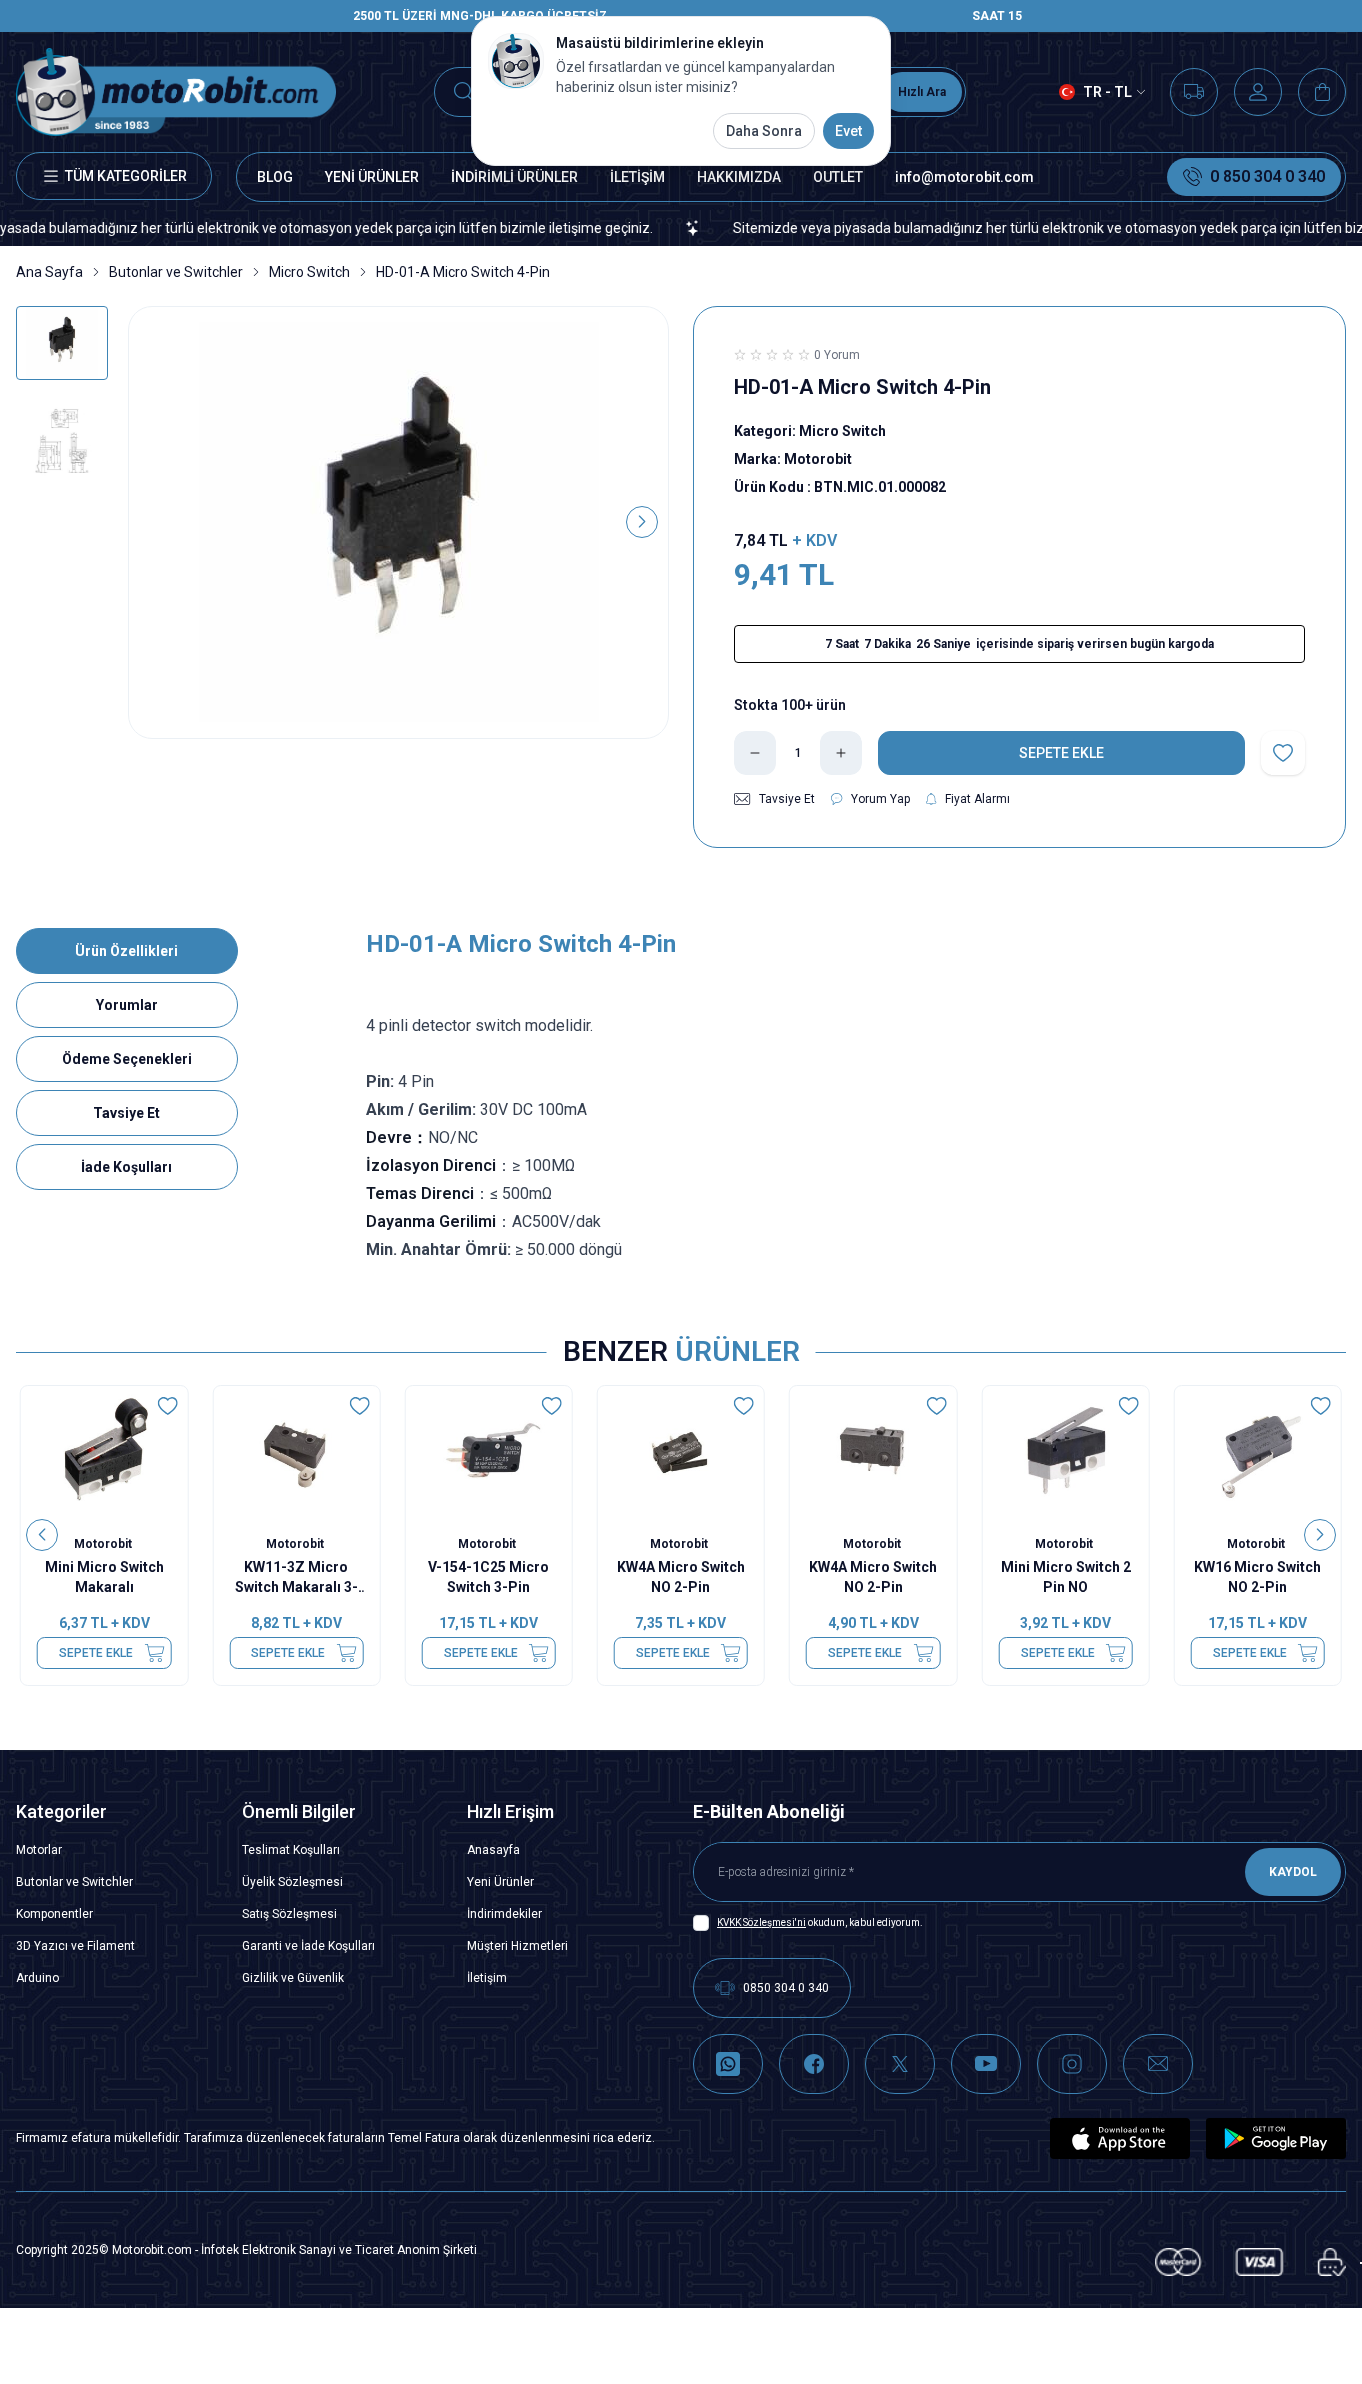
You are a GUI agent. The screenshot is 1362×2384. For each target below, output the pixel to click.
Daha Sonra (764, 131)
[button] (155, 522)
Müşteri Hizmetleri (517, 1946)
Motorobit (104, 1544)
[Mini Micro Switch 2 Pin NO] (1065, 1452)
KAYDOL (1293, 1872)
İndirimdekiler (504, 1914)
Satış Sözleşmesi (289, 1914)
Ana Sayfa (49, 272)
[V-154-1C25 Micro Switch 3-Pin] (489, 1452)
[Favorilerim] (1194, 92)
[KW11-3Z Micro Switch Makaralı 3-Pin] (296, 1452)
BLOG (275, 177)
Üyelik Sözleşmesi (292, 1882)
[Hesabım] (1258, 92)
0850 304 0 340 (786, 1988)
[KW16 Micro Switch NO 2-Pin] (1258, 1452)
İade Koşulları (126, 1167)
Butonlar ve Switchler (176, 272)
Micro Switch (309, 272)
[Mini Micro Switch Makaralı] (104, 1452)
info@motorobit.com (964, 177)
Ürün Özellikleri (126, 951)
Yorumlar (127, 1005)
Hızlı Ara (922, 92)
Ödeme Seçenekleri (127, 1059)
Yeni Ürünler (500, 1882)
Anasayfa (493, 1850)
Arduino (37, 1978)
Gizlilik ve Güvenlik (293, 1978)
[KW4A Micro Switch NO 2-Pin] (681, 1452)
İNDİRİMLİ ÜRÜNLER (514, 177)
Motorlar (39, 1850)
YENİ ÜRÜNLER (372, 177)
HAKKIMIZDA (739, 177)
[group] (398, 522)
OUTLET (838, 177)
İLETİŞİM (637, 177)
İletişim (487, 1978)
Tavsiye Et (126, 1113)
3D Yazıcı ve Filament (75, 1946)
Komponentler (54, 1914)
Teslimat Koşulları (291, 1850)
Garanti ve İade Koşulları (308, 1946)
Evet (848, 131)
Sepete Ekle (96, 1653)
